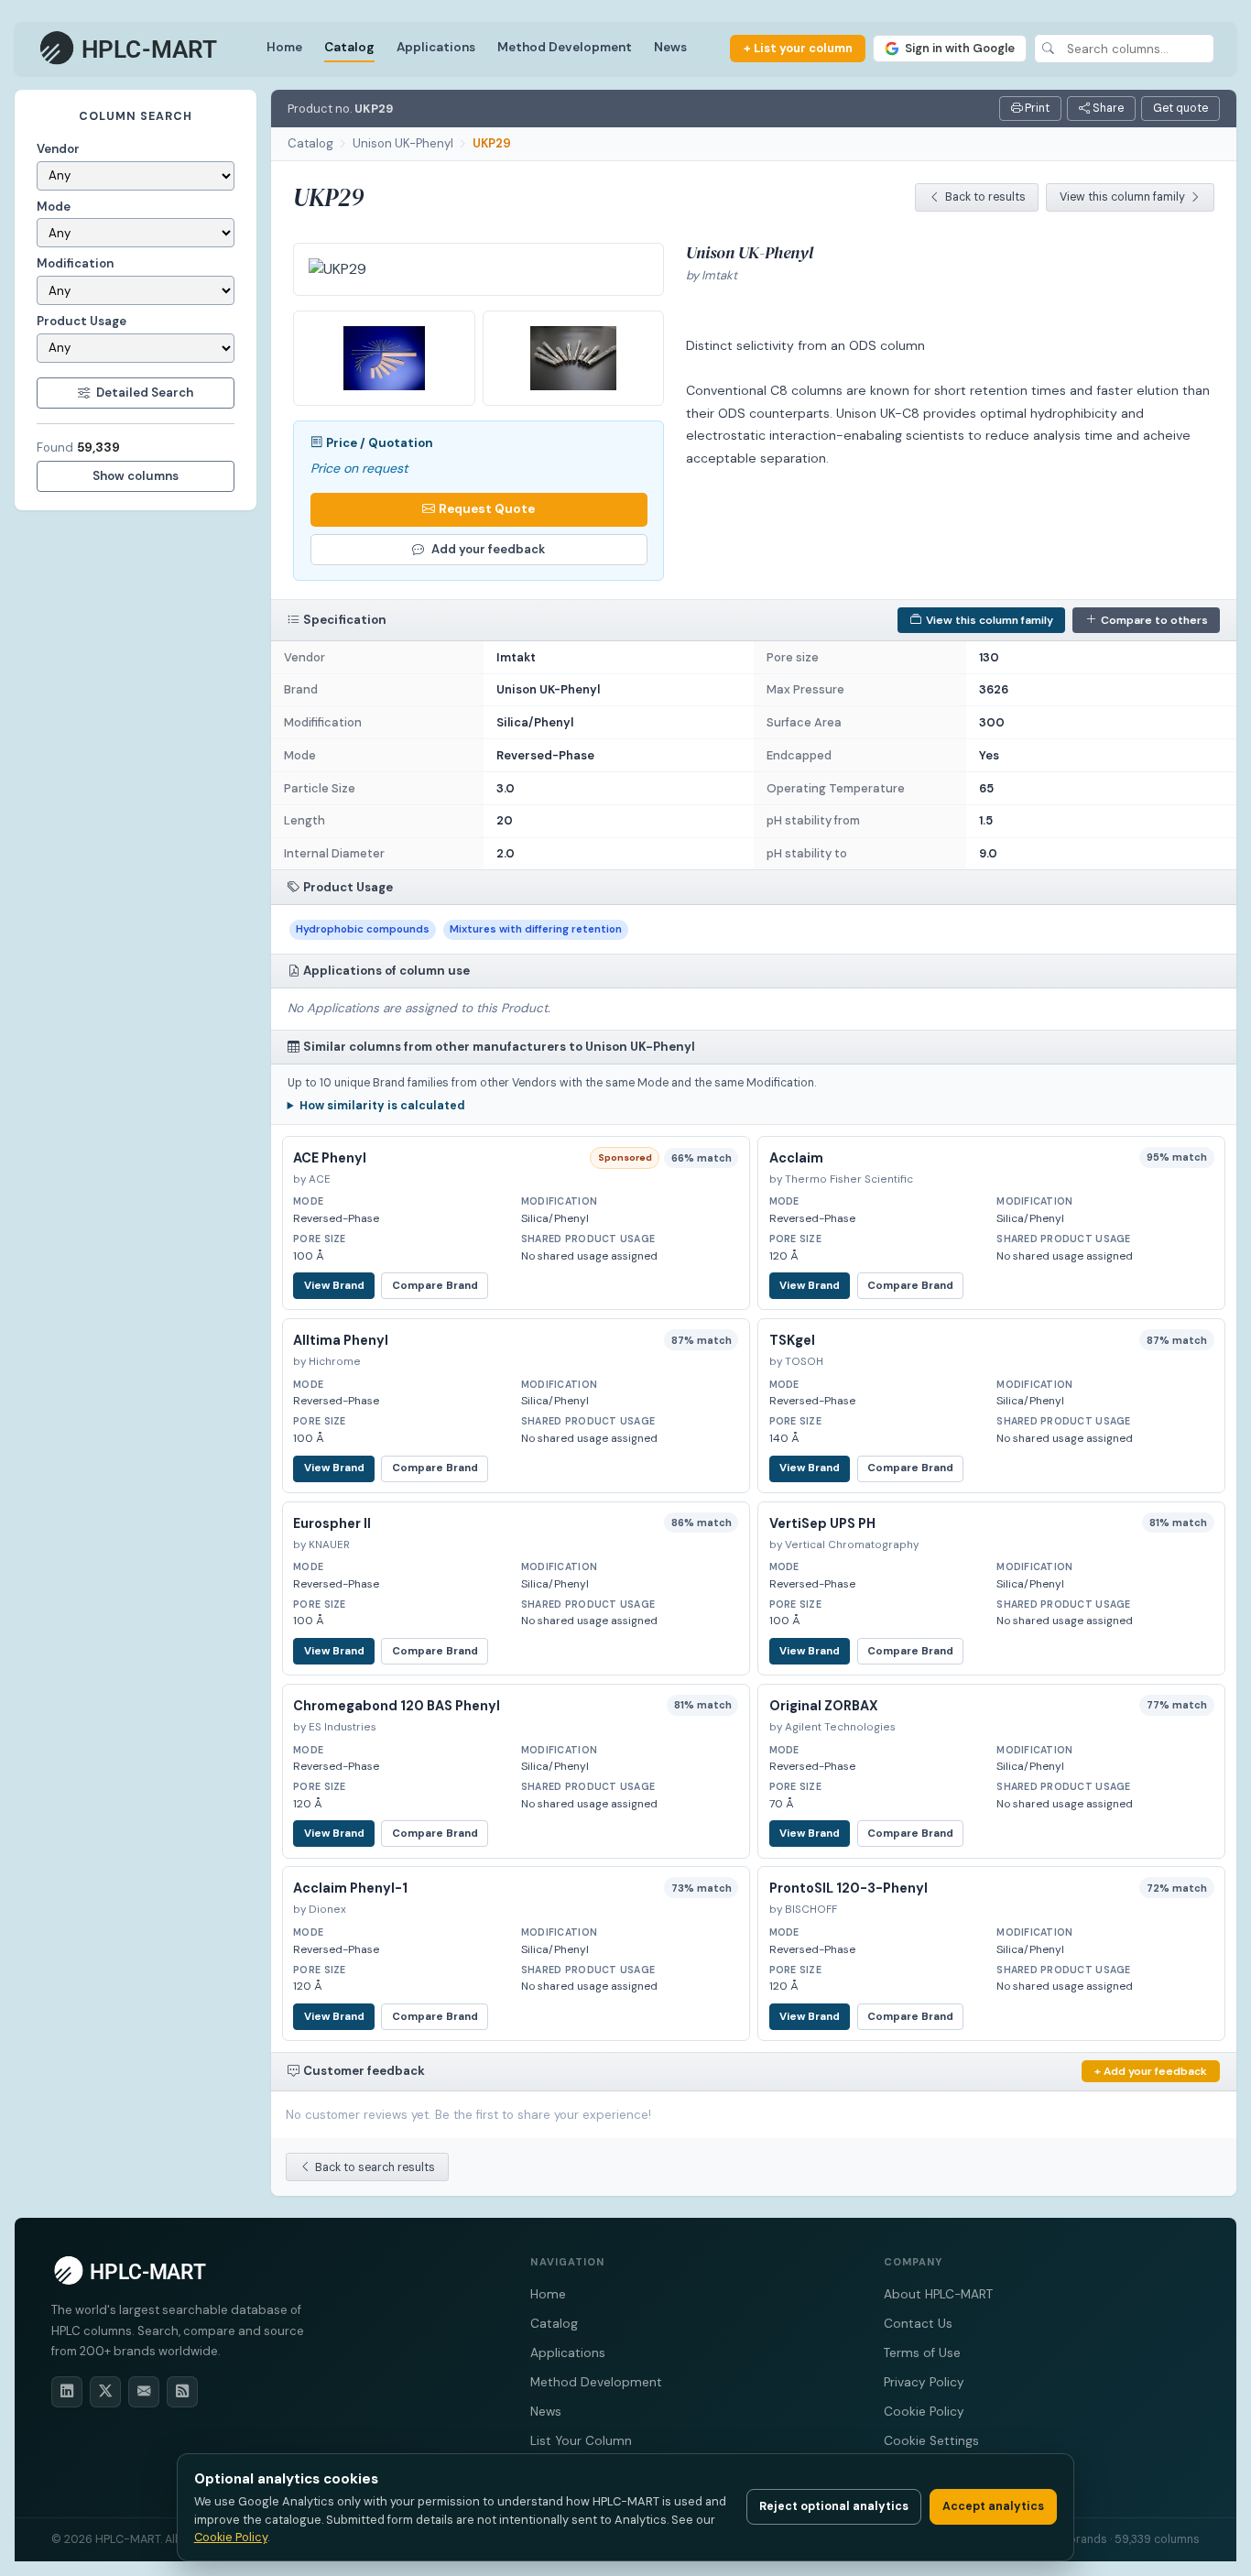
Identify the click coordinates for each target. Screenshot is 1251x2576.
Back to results (985, 197)
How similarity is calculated (382, 1106)
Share (1107, 108)
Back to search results (375, 2167)
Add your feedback (488, 549)
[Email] (144, 2392)
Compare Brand (435, 1286)
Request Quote (487, 509)
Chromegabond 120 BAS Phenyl (397, 1706)
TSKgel (792, 1340)
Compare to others (1154, 620)
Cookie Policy (924, 2412)
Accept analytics (993, 2506)
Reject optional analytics (834, 2506)
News (670, 47)
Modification (75, 263)
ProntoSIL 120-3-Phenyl (849, 1888)
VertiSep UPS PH (822, 1523)
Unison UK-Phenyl (403, 143)
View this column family (1122, 197)
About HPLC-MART (938, 2294)
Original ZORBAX (824, 1706)
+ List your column (798, 48)
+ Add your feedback (1151, 2071)
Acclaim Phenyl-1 (350, 1888)
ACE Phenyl (330, 1158)
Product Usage (82, 321)
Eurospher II (332, 1523)
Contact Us (918, 2324)
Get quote (1180, 108)
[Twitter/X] (105, 2392)
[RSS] (182, 2392)
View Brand (334, 1286)
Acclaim (796, 1158)
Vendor (58, 149)
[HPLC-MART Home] (130, 49)
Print (1036, 108)
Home (284, 47)
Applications (436, 47)
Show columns (136, 476)
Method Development (565, 47)
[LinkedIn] (67, 2392)
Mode (54, 207)
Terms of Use (922, 2353)
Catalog (349, 47)
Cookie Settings (931, 2441)
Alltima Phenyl (341, 1340)
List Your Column (581, 2441)
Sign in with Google (960, 48)
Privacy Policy (924, 2382)
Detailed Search (145, 393)
